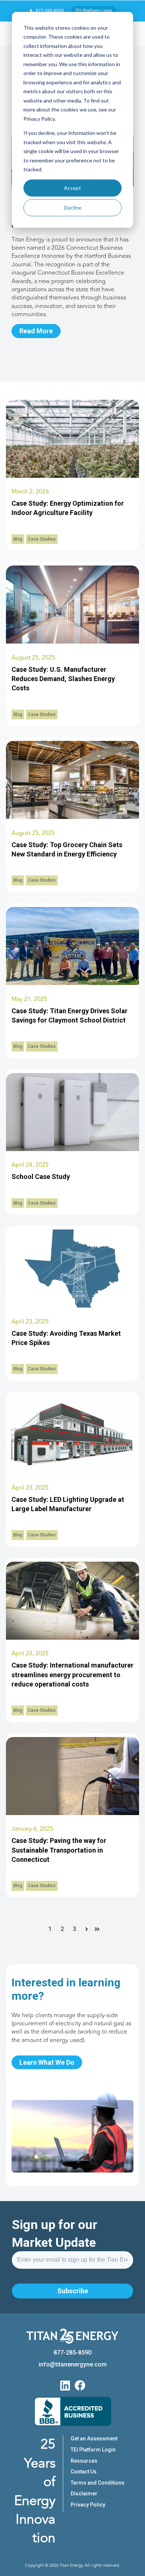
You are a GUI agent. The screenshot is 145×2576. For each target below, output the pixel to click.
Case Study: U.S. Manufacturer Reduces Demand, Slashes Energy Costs (63, 679)
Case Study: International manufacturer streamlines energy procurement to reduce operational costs (72, 1674)
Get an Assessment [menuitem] (94, 2439)
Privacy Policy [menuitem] (88, 2505)
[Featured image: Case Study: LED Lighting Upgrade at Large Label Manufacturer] (72, 1472)
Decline (73, 208)
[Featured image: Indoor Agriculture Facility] (72, 476)
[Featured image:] (72, 641)
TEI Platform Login (94, 11)
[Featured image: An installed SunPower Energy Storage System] (72, 1149)
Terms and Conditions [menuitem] (98, 2483)
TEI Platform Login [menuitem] (93, 2450)
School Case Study (41, 1177)
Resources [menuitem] (84, 2461)
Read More (36, 331)
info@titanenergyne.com (73, 2364)
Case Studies (42, 539)
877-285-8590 (49, 11)
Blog (18, 539)
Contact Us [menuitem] (84, 2472)
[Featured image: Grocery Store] (72, 817)
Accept (72, 188)
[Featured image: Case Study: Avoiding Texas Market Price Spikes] (72, 1305)
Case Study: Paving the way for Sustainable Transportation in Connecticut (59, 1850)
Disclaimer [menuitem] (84, 2494)
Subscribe (73, 2291)
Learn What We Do (47, 2062)
